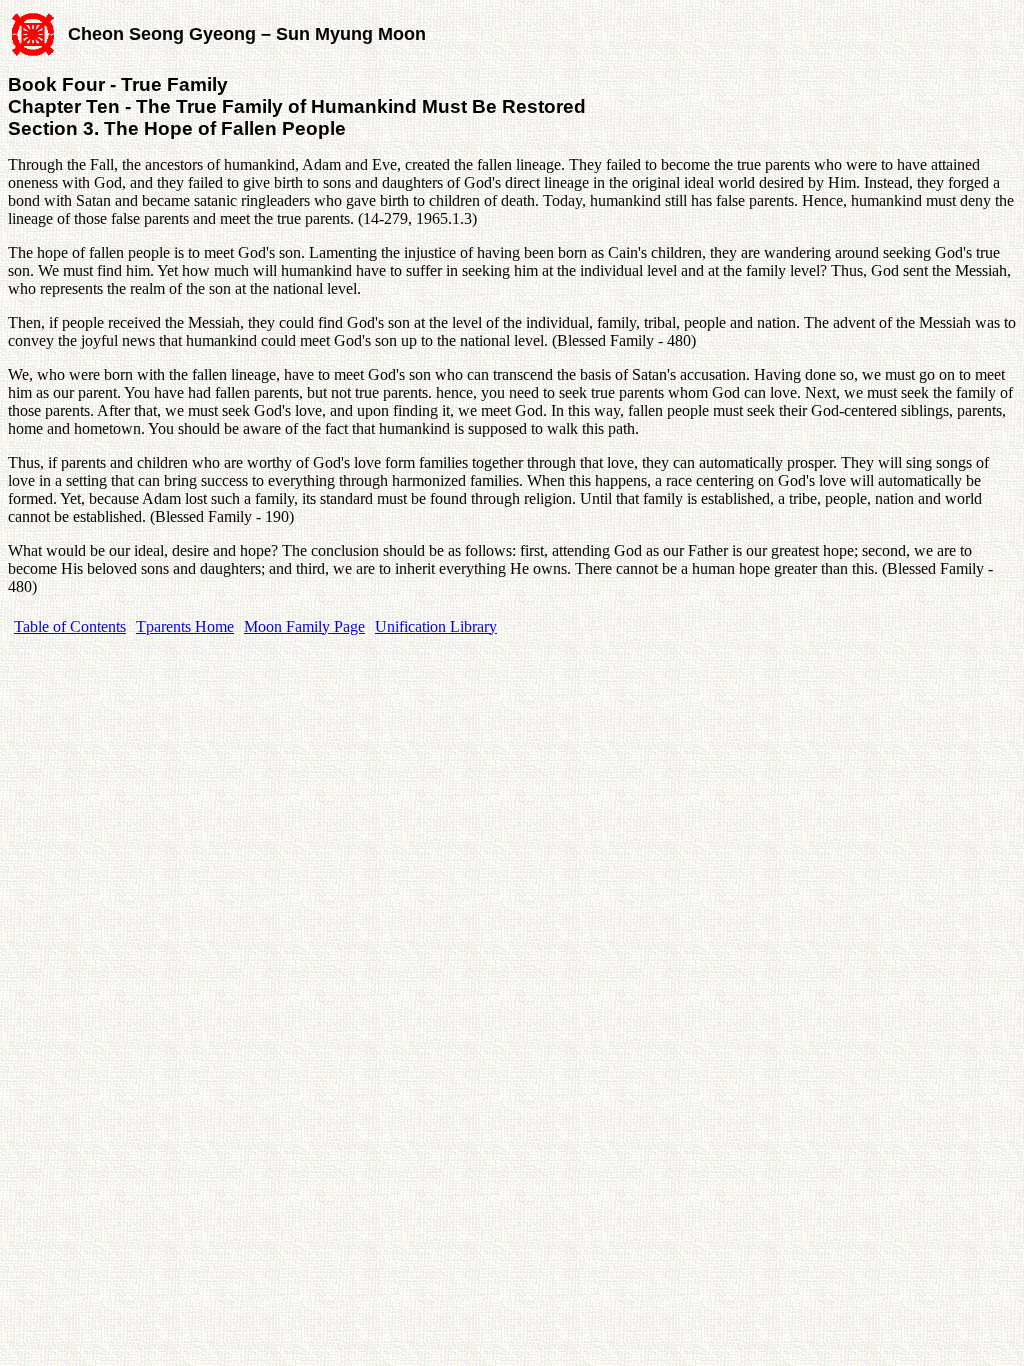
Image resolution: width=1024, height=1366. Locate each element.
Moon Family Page (304, 626)
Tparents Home (185, 626)
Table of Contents (70, 626)
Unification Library (436, 626)
